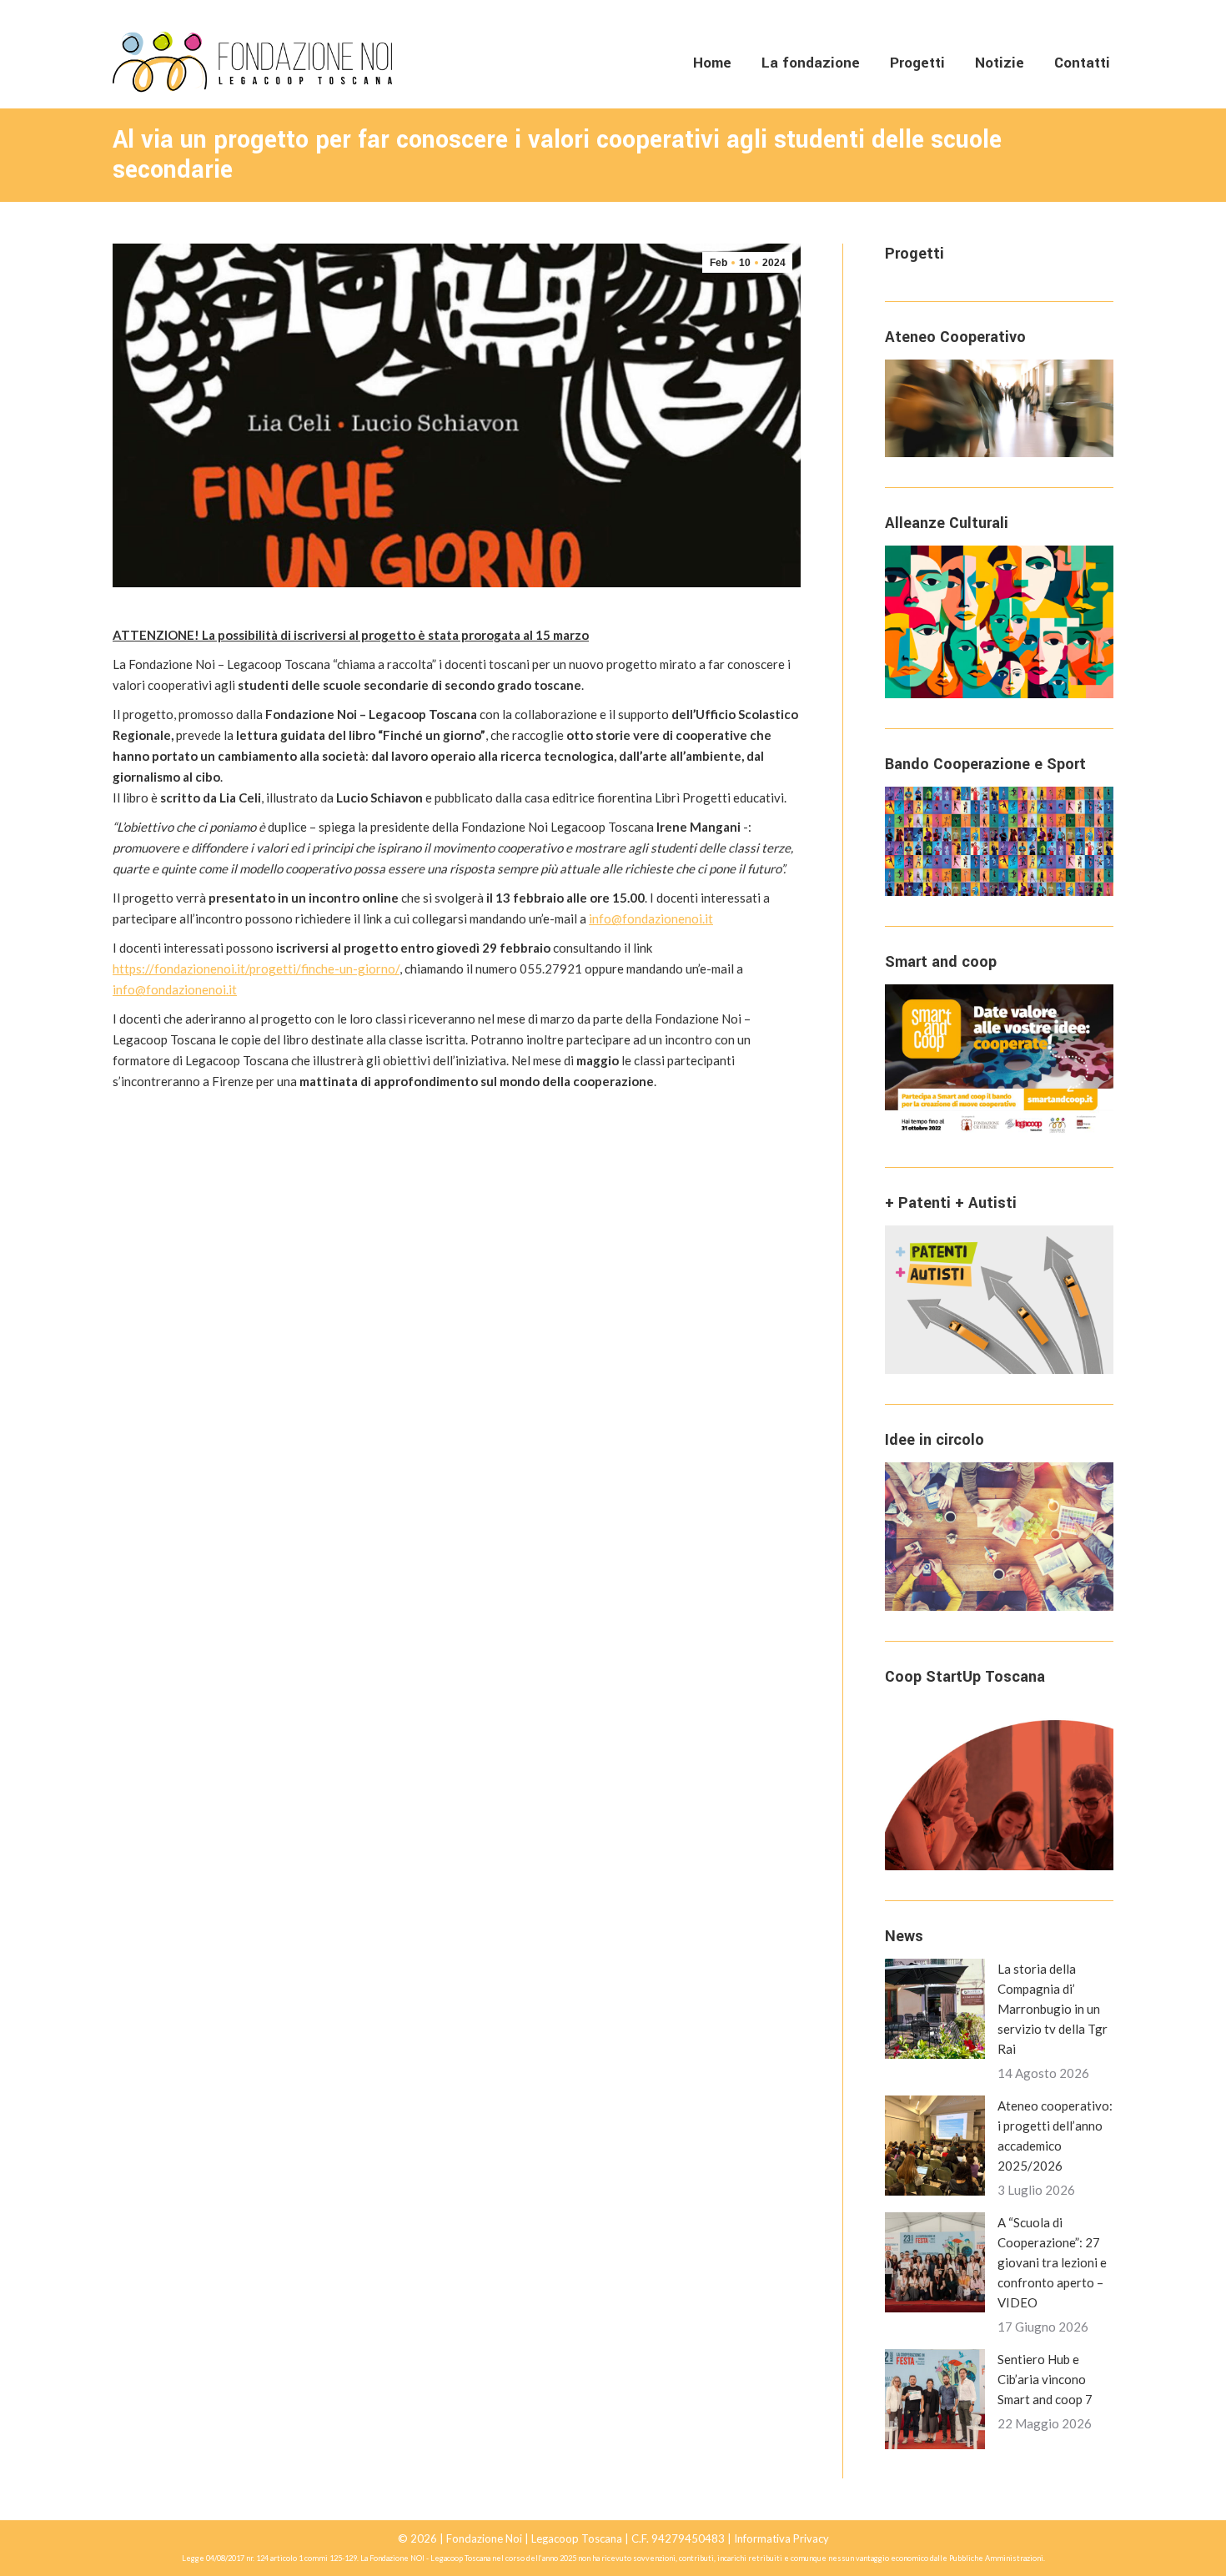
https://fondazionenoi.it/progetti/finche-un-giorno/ (256, 969)
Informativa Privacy (781, 2538)
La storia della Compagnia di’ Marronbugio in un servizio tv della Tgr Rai (1053, 2009)
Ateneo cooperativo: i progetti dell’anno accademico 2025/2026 (1055, 2136)
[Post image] (935, 2009)
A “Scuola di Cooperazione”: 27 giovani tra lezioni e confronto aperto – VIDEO (1052, 2262)
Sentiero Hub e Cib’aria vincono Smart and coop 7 (1045, 2379)
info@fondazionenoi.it (651, 918)
